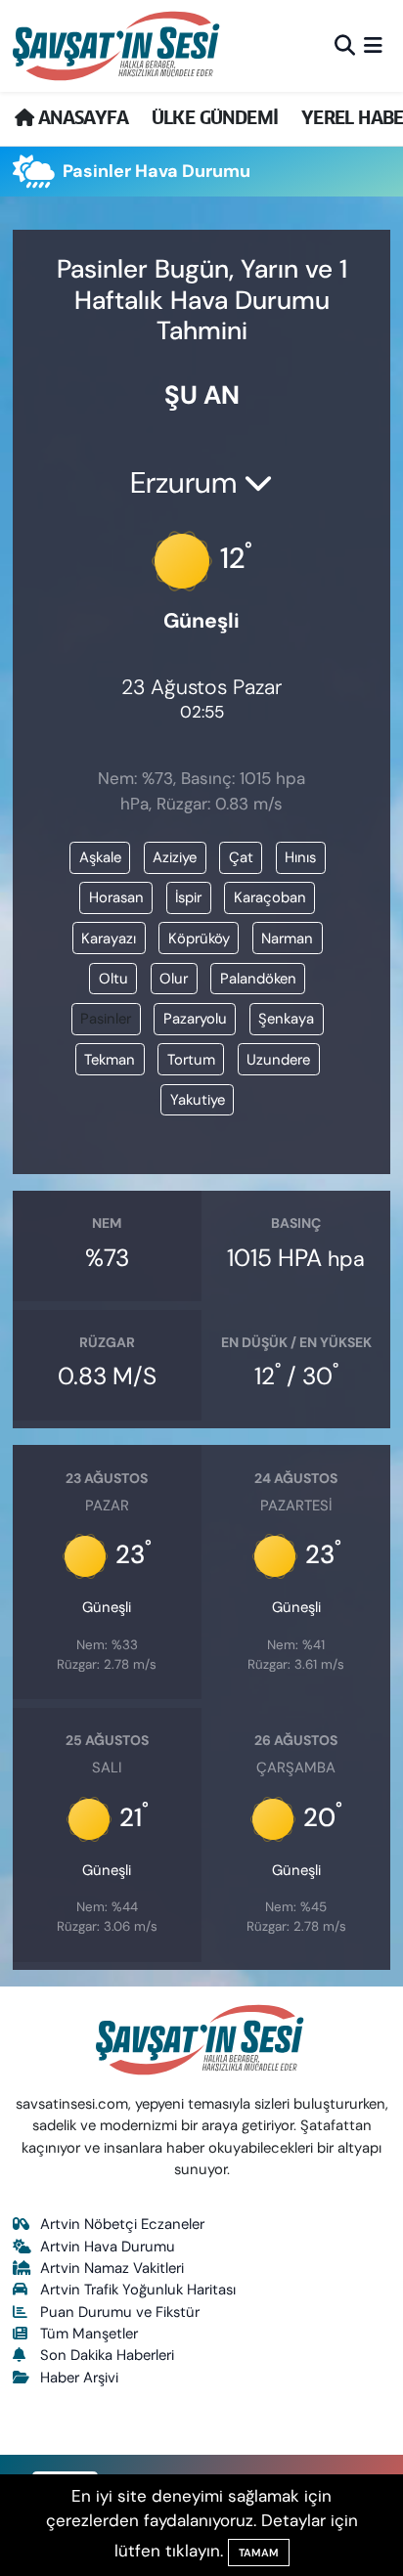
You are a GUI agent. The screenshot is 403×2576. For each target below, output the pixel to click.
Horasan (116, 897)
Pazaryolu (195, 1019)
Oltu (113, 979)
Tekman (110, 1060)
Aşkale (100, 857)
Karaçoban (270, 897)
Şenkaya (286, 1019)
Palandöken (258, 979)
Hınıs (300, 857)
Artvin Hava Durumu (108, 2247)
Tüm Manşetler (89, 2334)
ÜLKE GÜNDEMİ (215, 118)
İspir (188, 897)
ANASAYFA (81, 118)
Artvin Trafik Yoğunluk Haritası (138, 2290)
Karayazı (109, 939)
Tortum (191, 1060)
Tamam (259, 2553)
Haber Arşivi (79, 2378)
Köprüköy (199, 939)
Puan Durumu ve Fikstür (120, 2312)
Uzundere (278, 1060)
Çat (241, 857)
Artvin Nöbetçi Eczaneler (122, 2224)
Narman (287, 939)
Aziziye (175, 857)
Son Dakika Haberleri (107, 2355)
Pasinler (106, 1019)
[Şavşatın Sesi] (118, 45)
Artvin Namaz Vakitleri (112, 2268)
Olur (174, 979)
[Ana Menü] (373, 45)
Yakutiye (198, 1100)
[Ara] (345, 45)
